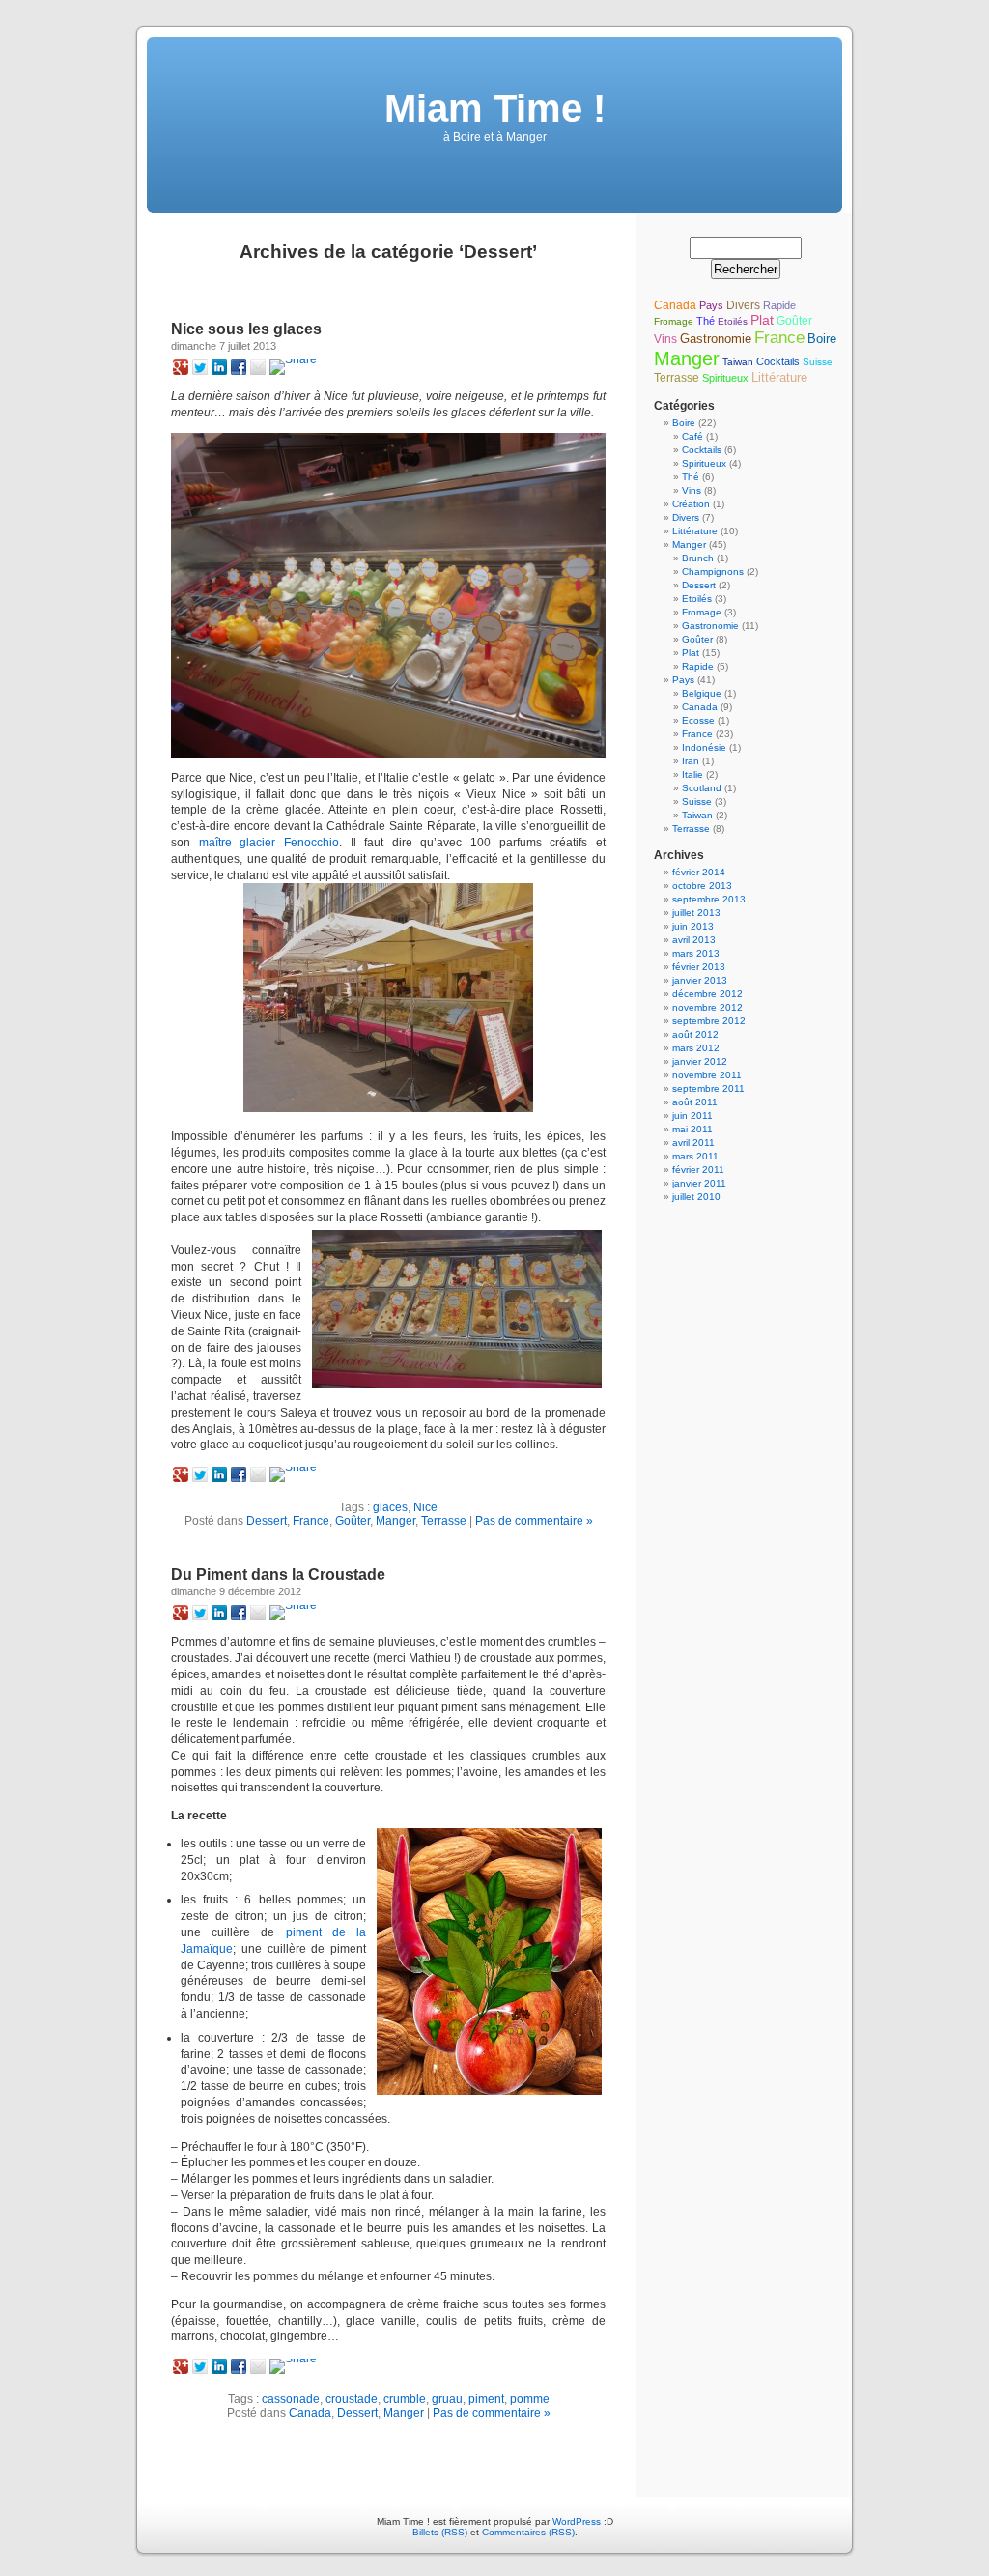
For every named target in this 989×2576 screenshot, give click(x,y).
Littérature (779, 377)
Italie (692, 774)
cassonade (291, 2399)
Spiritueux (725, 378)
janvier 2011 (699, 1183)
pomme (530, 2399)
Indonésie (704, 747)
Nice (425, 1507)
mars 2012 (696, 1048)
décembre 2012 (707, 994)
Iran (691, 761)
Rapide (779, 305)
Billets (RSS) (440, 2532)
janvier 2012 (700, 1061)
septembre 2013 (709, 899)
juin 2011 (692, 1116)
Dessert (267, 1521)
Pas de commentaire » (534, 1521)
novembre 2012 (707, 1007)
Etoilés (733, 321)
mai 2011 (692, 1129)
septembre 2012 (709, 1021)
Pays (711, 305)
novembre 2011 (707, 1075)
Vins (665, 339)
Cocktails (778, 361)
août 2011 (695, 1102)
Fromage (674, 321)
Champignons (713, 572)
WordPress (577, 2521)
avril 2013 (694, 940)
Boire (822, 339)
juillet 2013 (696, 913)
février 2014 (699, 872)
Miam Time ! (495, 108)
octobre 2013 (702, 886)
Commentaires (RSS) (528, 2532)
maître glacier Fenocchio (269, 843)
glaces (390, 1507)
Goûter (353, 1521)
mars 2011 (695, 1156)
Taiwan (738, 362)
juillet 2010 (696, 1197)
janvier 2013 (700, 980)
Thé (706, 321)
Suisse (818, 362)
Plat (762, 320)
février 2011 (698, 1170)
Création (691, 504)
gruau (447, 2399)
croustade (352, 2399)
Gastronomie (716, 339)
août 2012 (695, 1034)
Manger (396, 1521)
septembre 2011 (708, 1088)
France (311, 1521)
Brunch (698, 558)
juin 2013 (693, 926)
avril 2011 (693, 1143)
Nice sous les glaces (246, 329)
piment (486, 2399)
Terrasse (444, 1521)
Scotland (702, 788)
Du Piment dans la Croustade (278, 1574)
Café (692, 436)
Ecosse (698, 720)
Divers (743, 305)
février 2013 (699, 967)
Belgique (702, 693)
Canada (310, 2413)
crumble (405, 2399)
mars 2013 (696, 953)
